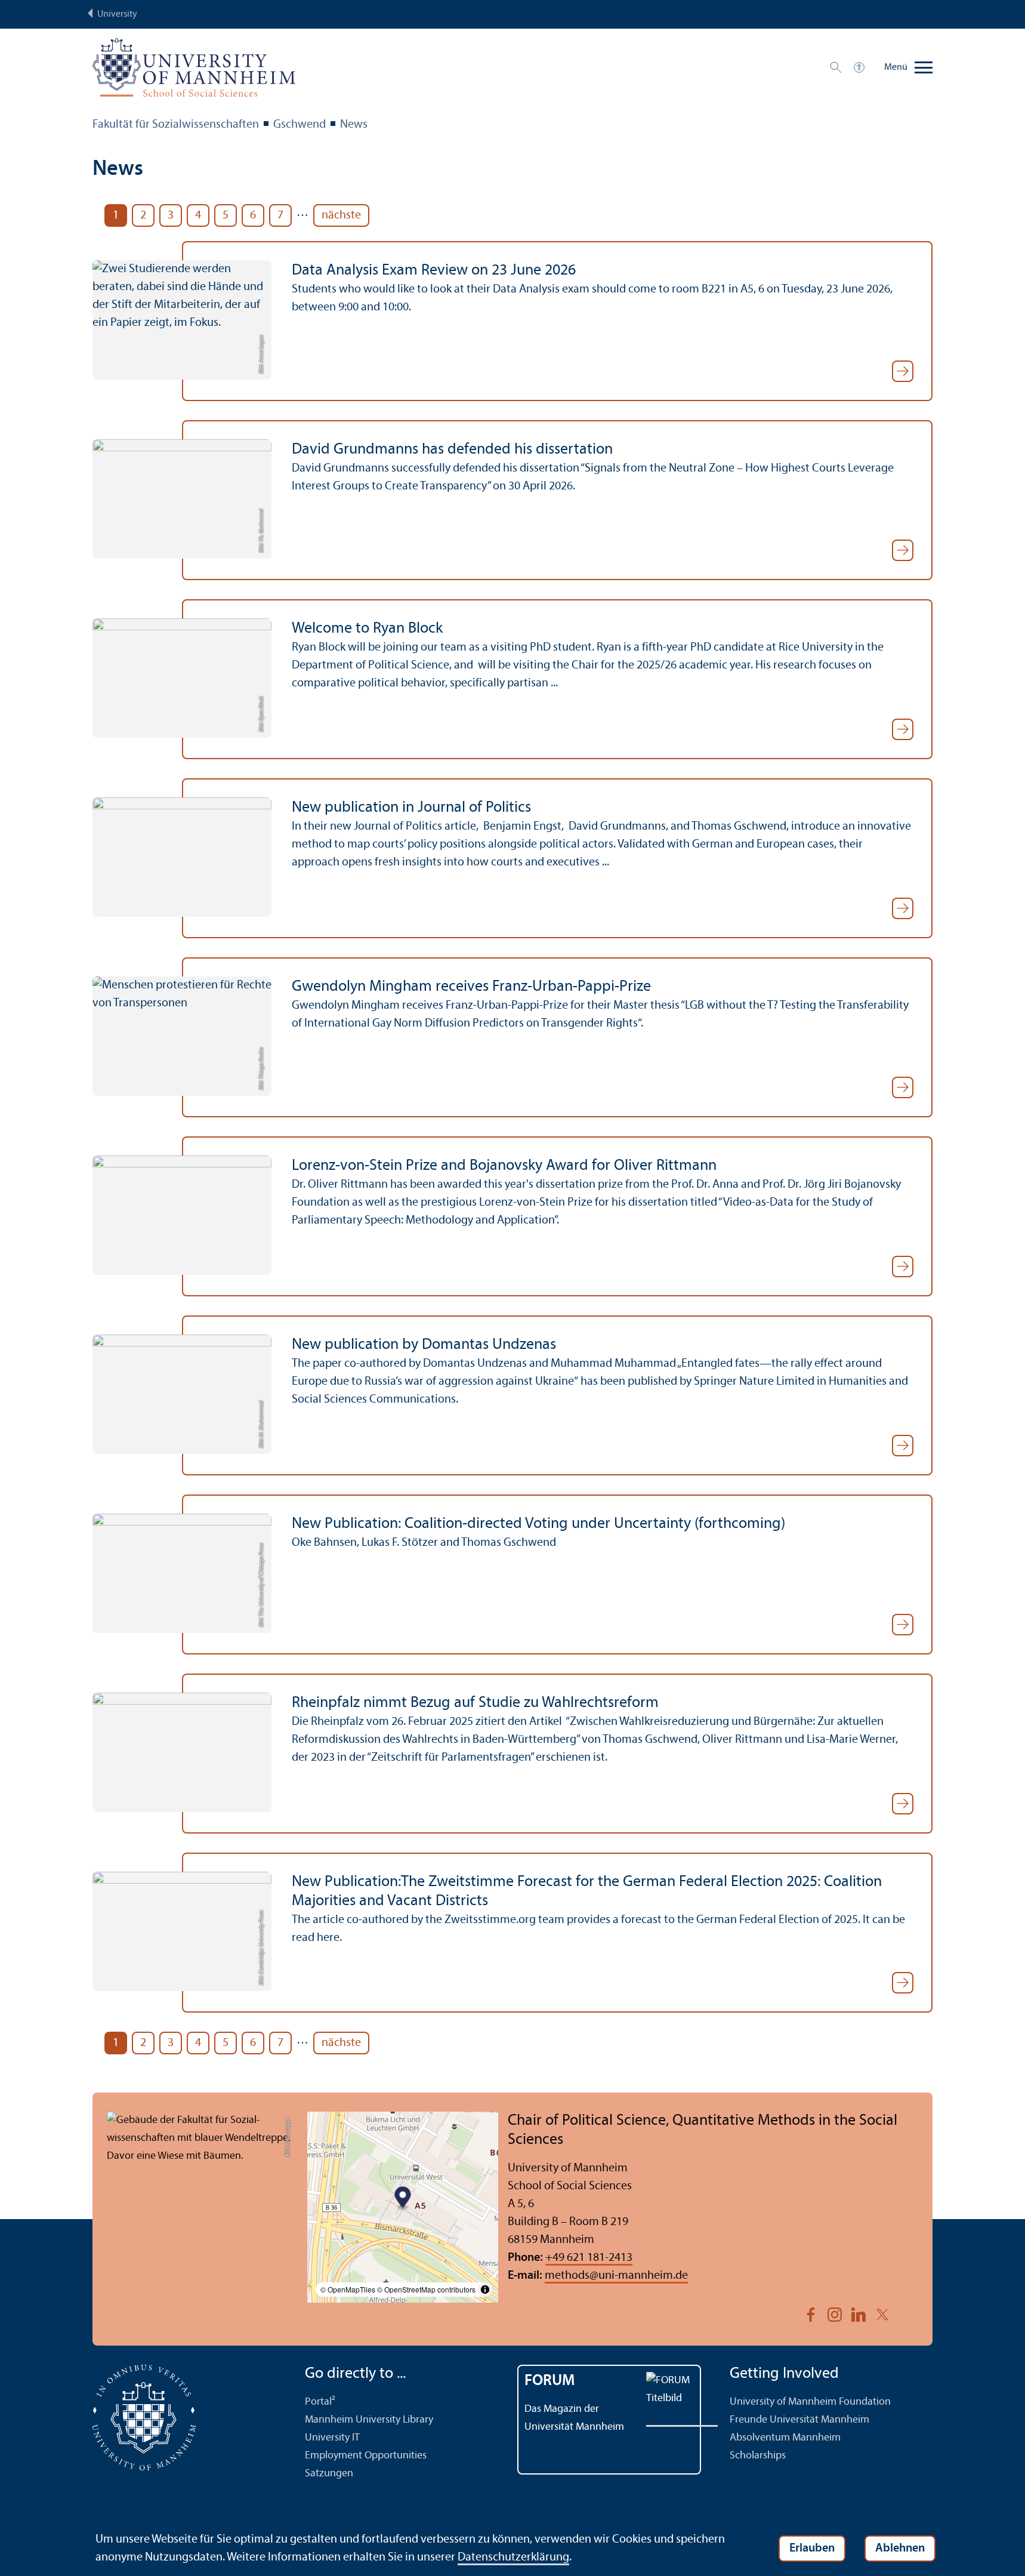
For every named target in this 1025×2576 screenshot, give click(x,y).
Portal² (320, 2402)
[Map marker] (403, 2198)
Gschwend (300, 125)
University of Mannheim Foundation (810, 2402)
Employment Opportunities (366, 2456)
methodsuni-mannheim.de (616, 2276)
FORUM (550, 2381)
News (354, 125)
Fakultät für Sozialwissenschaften (176, 125)
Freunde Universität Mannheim (799, 2420)
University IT (332, 2438)
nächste (341, 215)
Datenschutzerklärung (513, 2557)
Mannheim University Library (369, 2420)
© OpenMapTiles (348, 2289)
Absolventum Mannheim (785, 2438)
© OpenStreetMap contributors (426, 2289)
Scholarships (758, 2456)
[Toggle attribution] (485, 2290)
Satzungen (329, 2474)
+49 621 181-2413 (589, 2258)
